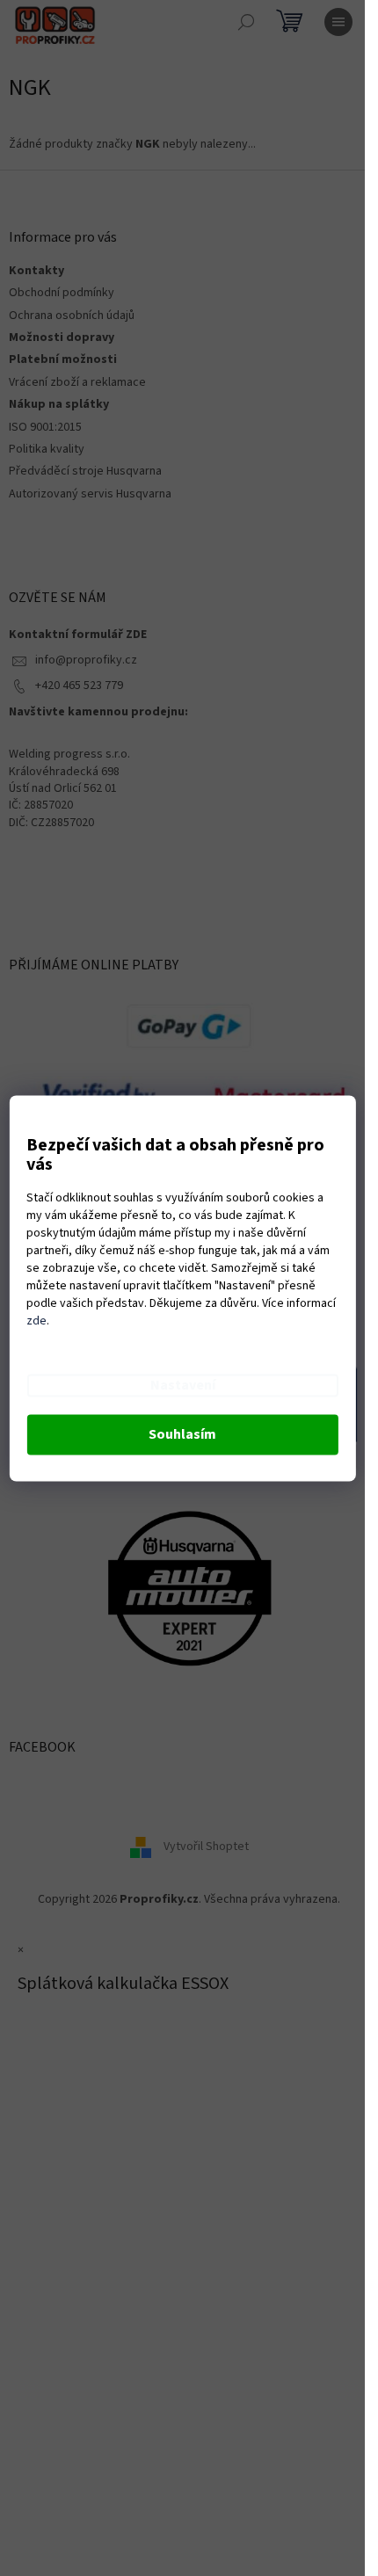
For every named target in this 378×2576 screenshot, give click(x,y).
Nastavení (183, 1385)
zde (36, 1321)
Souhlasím (182, 1434)
